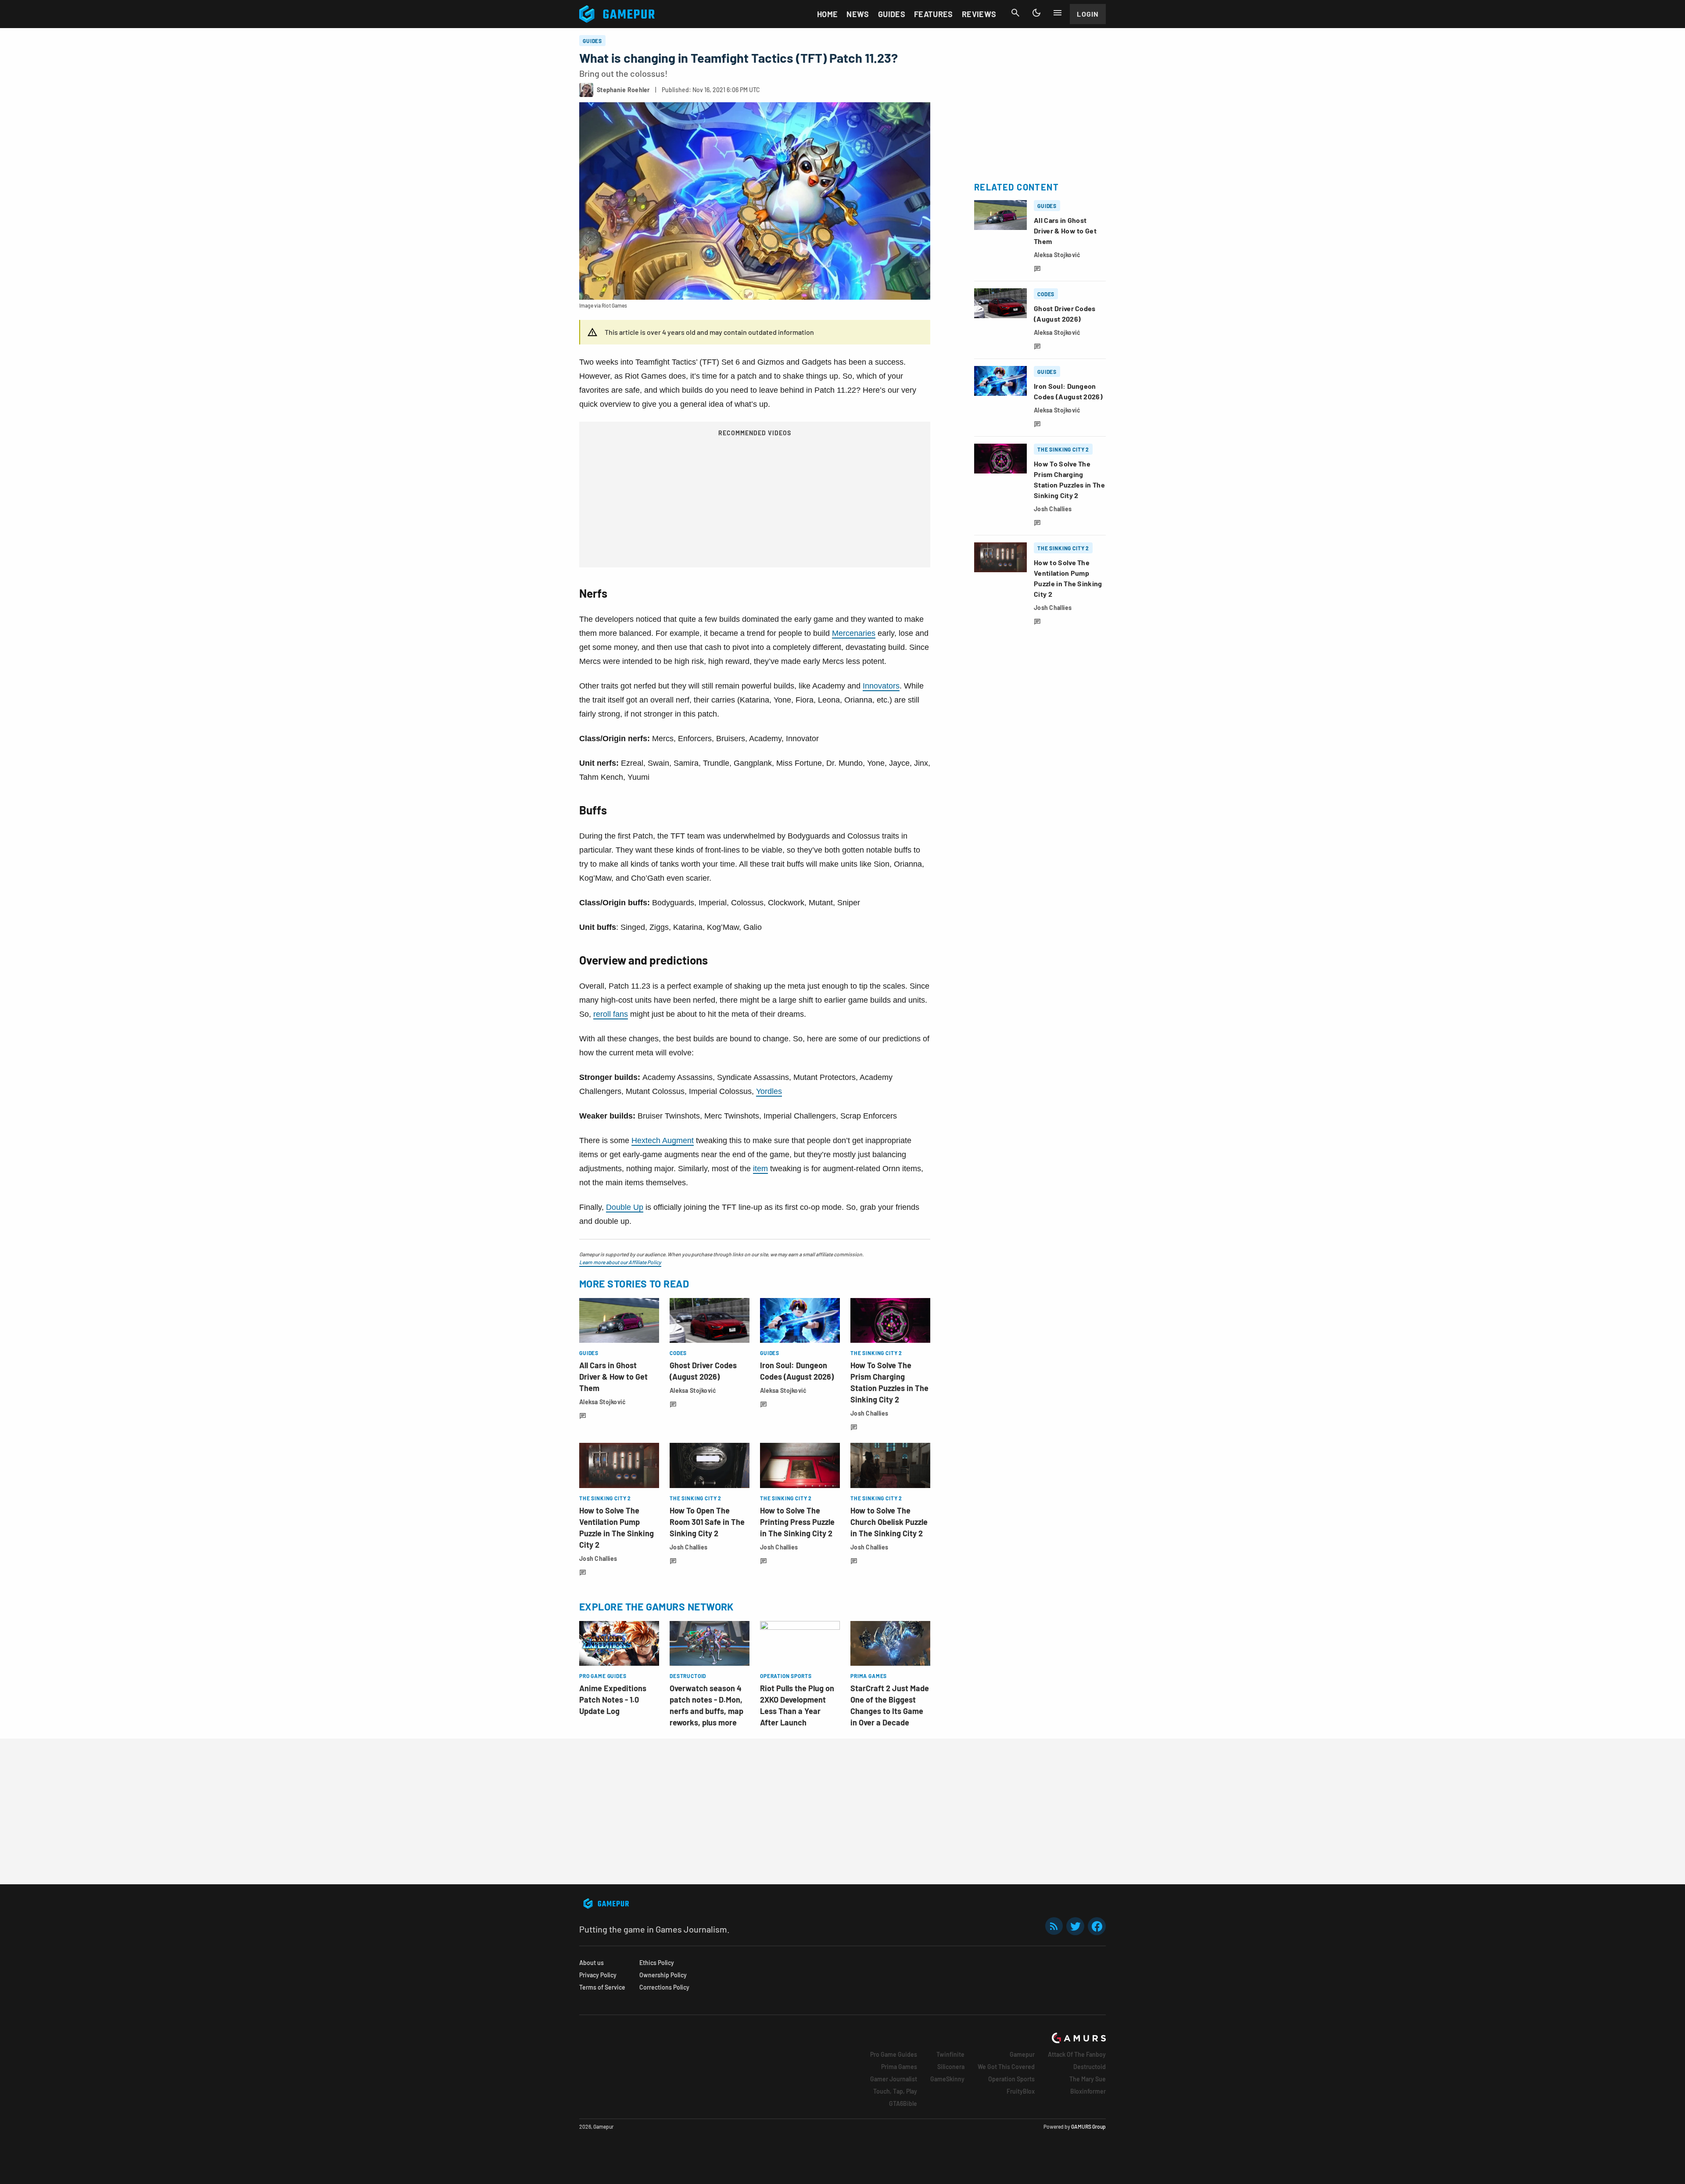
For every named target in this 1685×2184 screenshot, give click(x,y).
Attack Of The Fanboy (1077, 2054)
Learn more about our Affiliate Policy (620, 1262)
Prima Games (899, 2067)
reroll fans (611, 1014)
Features (934, 14)
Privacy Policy (598, 1975)
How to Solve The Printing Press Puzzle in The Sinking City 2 (797, 1522)
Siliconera (951, 2067)
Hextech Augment (663, 1140)
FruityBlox (1021, 2091)
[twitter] (1076, 1926)
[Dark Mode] (1036, 13)
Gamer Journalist (894, 2079)
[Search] (1015, 13)
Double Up (625, 1207)
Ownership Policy (663, 1975)
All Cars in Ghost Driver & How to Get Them (613, 1377)
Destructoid (1090, 2067)
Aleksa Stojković (602, 1402)
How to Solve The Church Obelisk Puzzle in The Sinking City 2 (889, 1522)
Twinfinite (950, 2054)
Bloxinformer (1088, 2091)
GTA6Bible (903, 2103)
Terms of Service (602, 1987)
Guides (892, 14)
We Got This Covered (1006, 2067)
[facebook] (1097, 1926)
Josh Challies (869, 1413)
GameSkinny (947, 2079)
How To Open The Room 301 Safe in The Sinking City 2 (707, 1522)
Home (827, 14)
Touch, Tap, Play (895, 2091)
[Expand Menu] (1058, 13)
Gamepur (1022, 2054)
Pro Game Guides (894, 2054)
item (760, 1169)
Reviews (979, 14)
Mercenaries (854, 633)
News (858, 14)
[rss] (1054, 1926)
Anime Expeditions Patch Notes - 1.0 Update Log (613, 1700)
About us (592, 1963)
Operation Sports (1011, 2079)
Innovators (881, 686)
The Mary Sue (1088, 2079)
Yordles (769, 1091)
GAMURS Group (1088, 2127)
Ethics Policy (657, 1963)
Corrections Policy (664, 1987)
